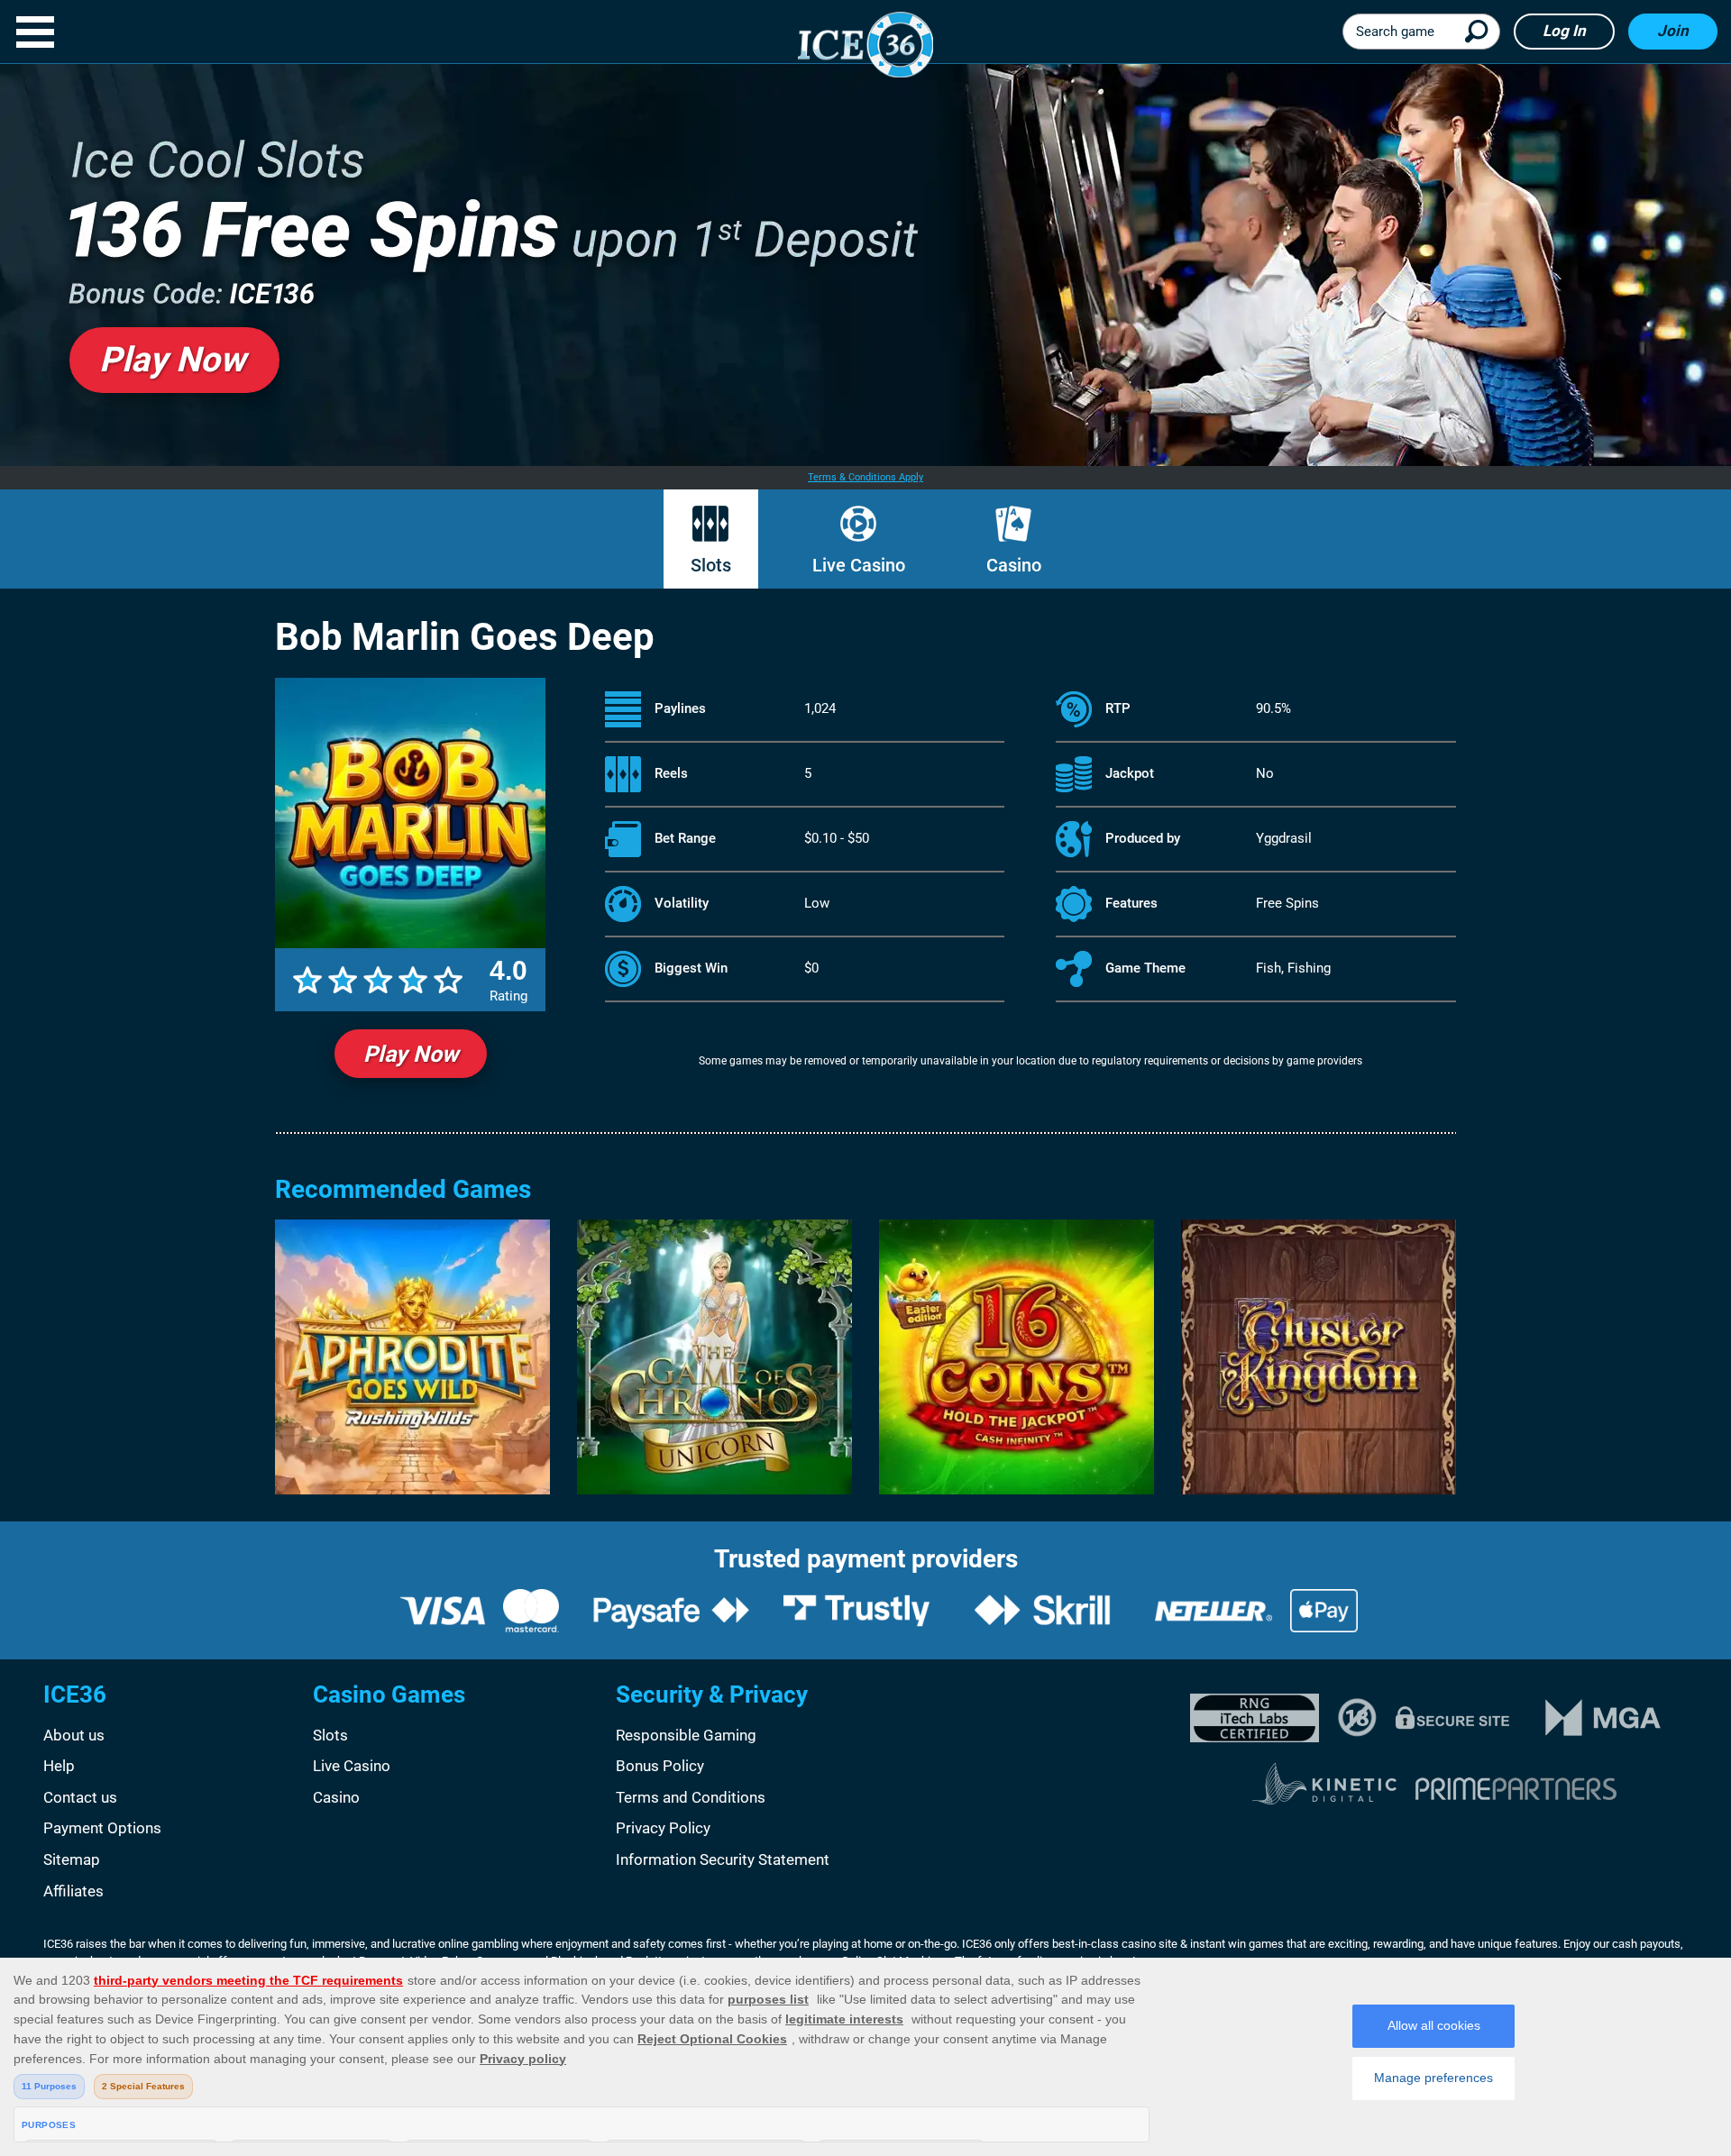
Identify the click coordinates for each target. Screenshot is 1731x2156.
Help (59, 1766)
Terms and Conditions (691, 1797)
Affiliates (73, 1891)
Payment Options (102, 1828)
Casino (1014, 565)
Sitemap (72, 1859)
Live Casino (859, 565)
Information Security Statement (723, 1859)
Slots (711, 565)
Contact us (80, 1797)
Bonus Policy (660, 1766)
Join (1673, 31)
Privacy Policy (663, 1828)
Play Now (411, 1054)
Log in (1564, 31)
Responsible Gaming (686, 1735)
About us (74, 1735)
